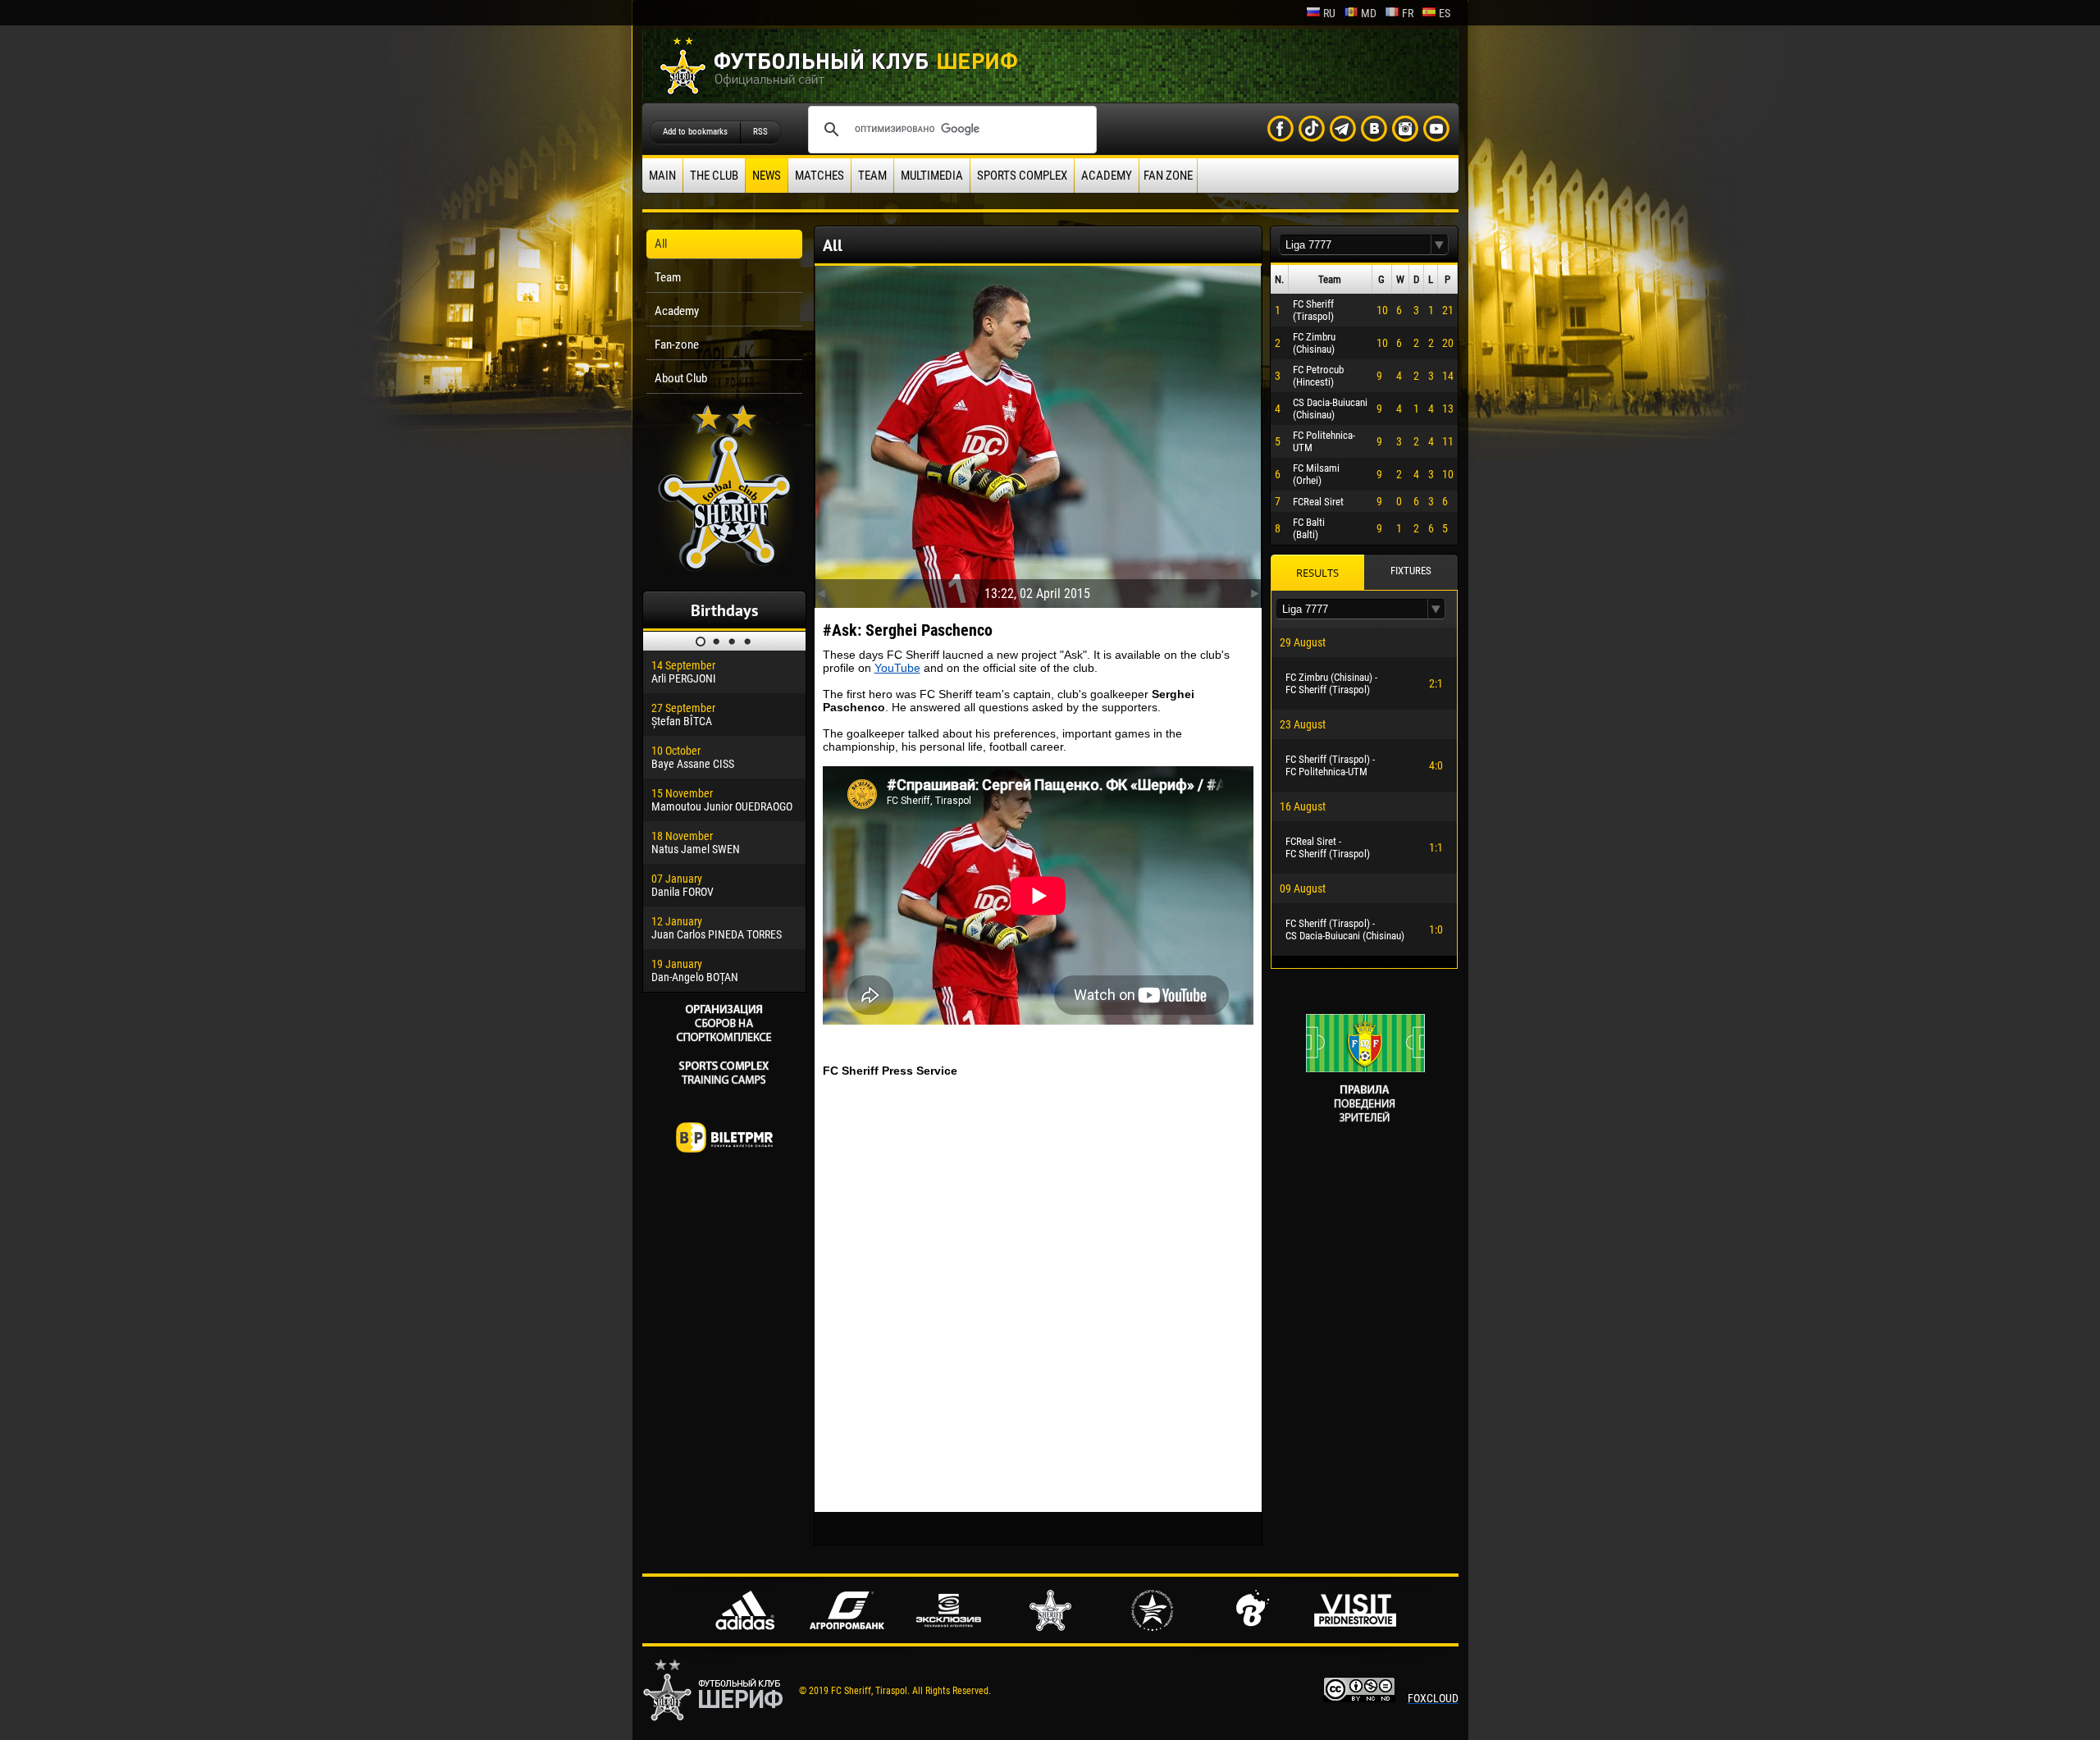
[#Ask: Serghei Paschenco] (1038, 433)
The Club (714, 176)
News (767, 176)
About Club (681, 378)
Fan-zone (677, 345)
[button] (1440, 245)
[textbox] (1355, 245)
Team (872, 176)
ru (1329, 13)
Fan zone (1168, 176)
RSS (760, 132)
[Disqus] (1038, 1295)
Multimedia (932, 176)
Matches (819, 176)
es (1445, 13)
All (661, 244)
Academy (1107, 176)
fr (1408, 13)
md (1369, 13)
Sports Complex (1022, 176)
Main (662, 176)
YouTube (897, 668)
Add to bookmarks (695, 132)
